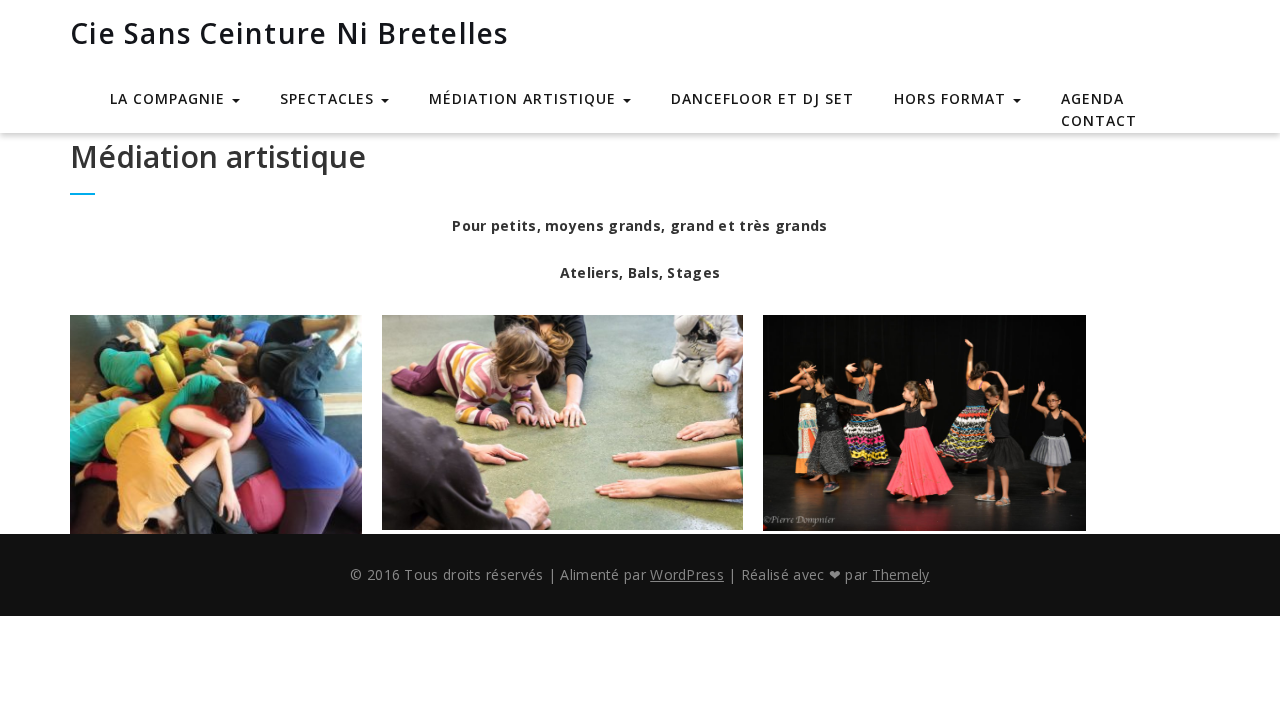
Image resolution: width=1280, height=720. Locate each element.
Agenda (1092, 98)
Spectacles (329, 98)
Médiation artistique (525, 98)
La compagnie (170, 98)
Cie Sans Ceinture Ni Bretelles (289, 33)
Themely (901, 574)
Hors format (952, 98)
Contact (1099, 120)
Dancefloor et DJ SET (762, 98)
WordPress (687, 574)
